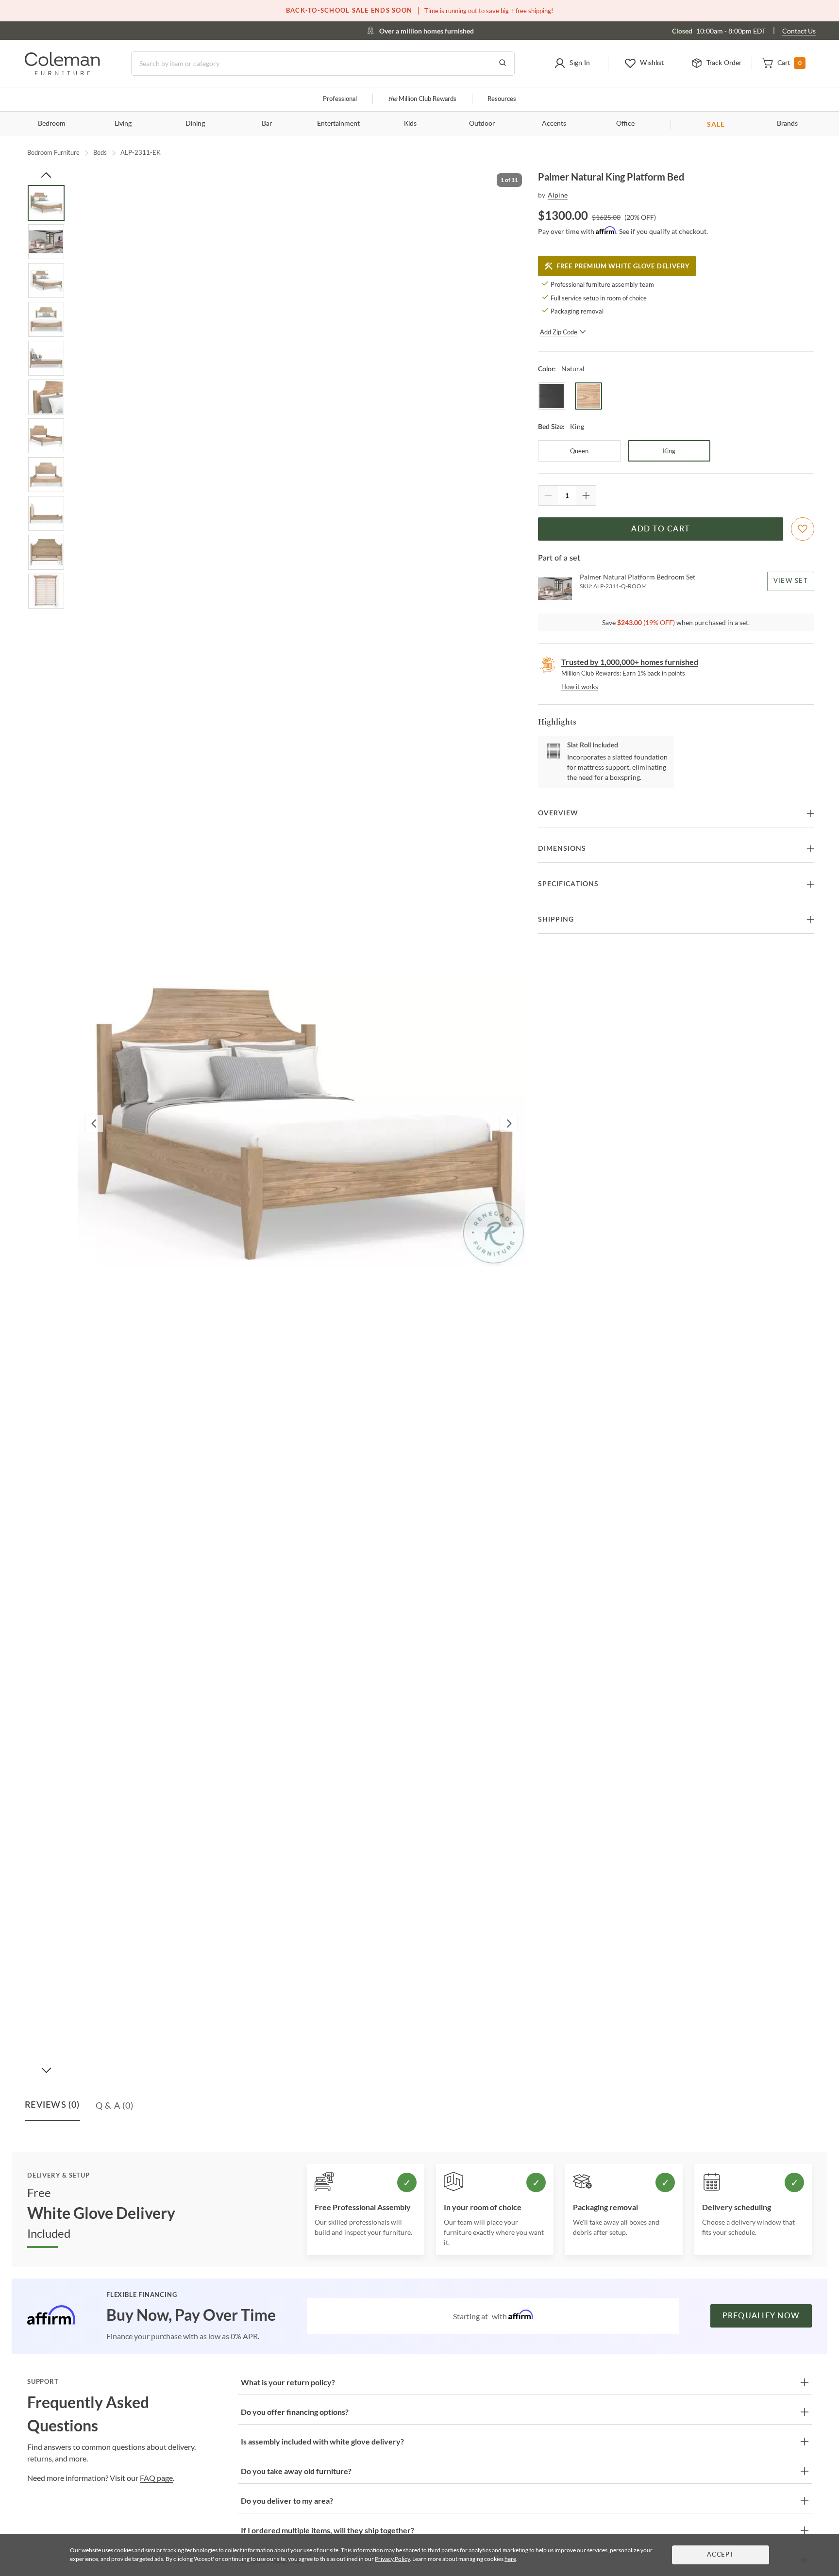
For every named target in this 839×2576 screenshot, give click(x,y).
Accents (554, 124)
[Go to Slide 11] (46, 591)
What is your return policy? (288, 2382)
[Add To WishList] (803, 529)
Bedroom (52, 124)
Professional (340, 99)
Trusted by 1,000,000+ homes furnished (630, 662)
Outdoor (482, 124)
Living (123, 124)
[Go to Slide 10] (46, 552)
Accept (721, 2555)
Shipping (556, 920)
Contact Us (799, 31)
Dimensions (562, 849)
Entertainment (338, 124)
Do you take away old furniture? (296, 2471)
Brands (787, 124)
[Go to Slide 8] (46, 475)
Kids (410, 124)
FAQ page (156, 2478)
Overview (558, 813)
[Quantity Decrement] (548, 495)
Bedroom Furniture (53, 152)
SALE (716, 124)
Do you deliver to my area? (287, 2501)
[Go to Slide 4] (46, 319)
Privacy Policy (392, 2559)
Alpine (558, 195)
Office (625, 124)
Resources (502, 99)
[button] (572, 64)
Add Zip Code (559, 332)
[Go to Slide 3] (46, 281)
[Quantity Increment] (586, 495)
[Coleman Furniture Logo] (62, 73)
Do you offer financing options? (295, 2412)
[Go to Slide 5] (46, 358)
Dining (195, 124)
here (510, 2559)
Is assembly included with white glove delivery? (322, 2441)
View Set (791, 581)
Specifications (568, 884)
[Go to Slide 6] (46, 397)
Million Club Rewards (422, 99)
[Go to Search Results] (503, 64)
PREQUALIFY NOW (761, 2316)
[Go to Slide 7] (46, 436)
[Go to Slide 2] (46, 242)
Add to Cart (660, 529)
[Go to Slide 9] (46, 513)
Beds (100, 152)
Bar (267, 124)
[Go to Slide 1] (46, 203)
